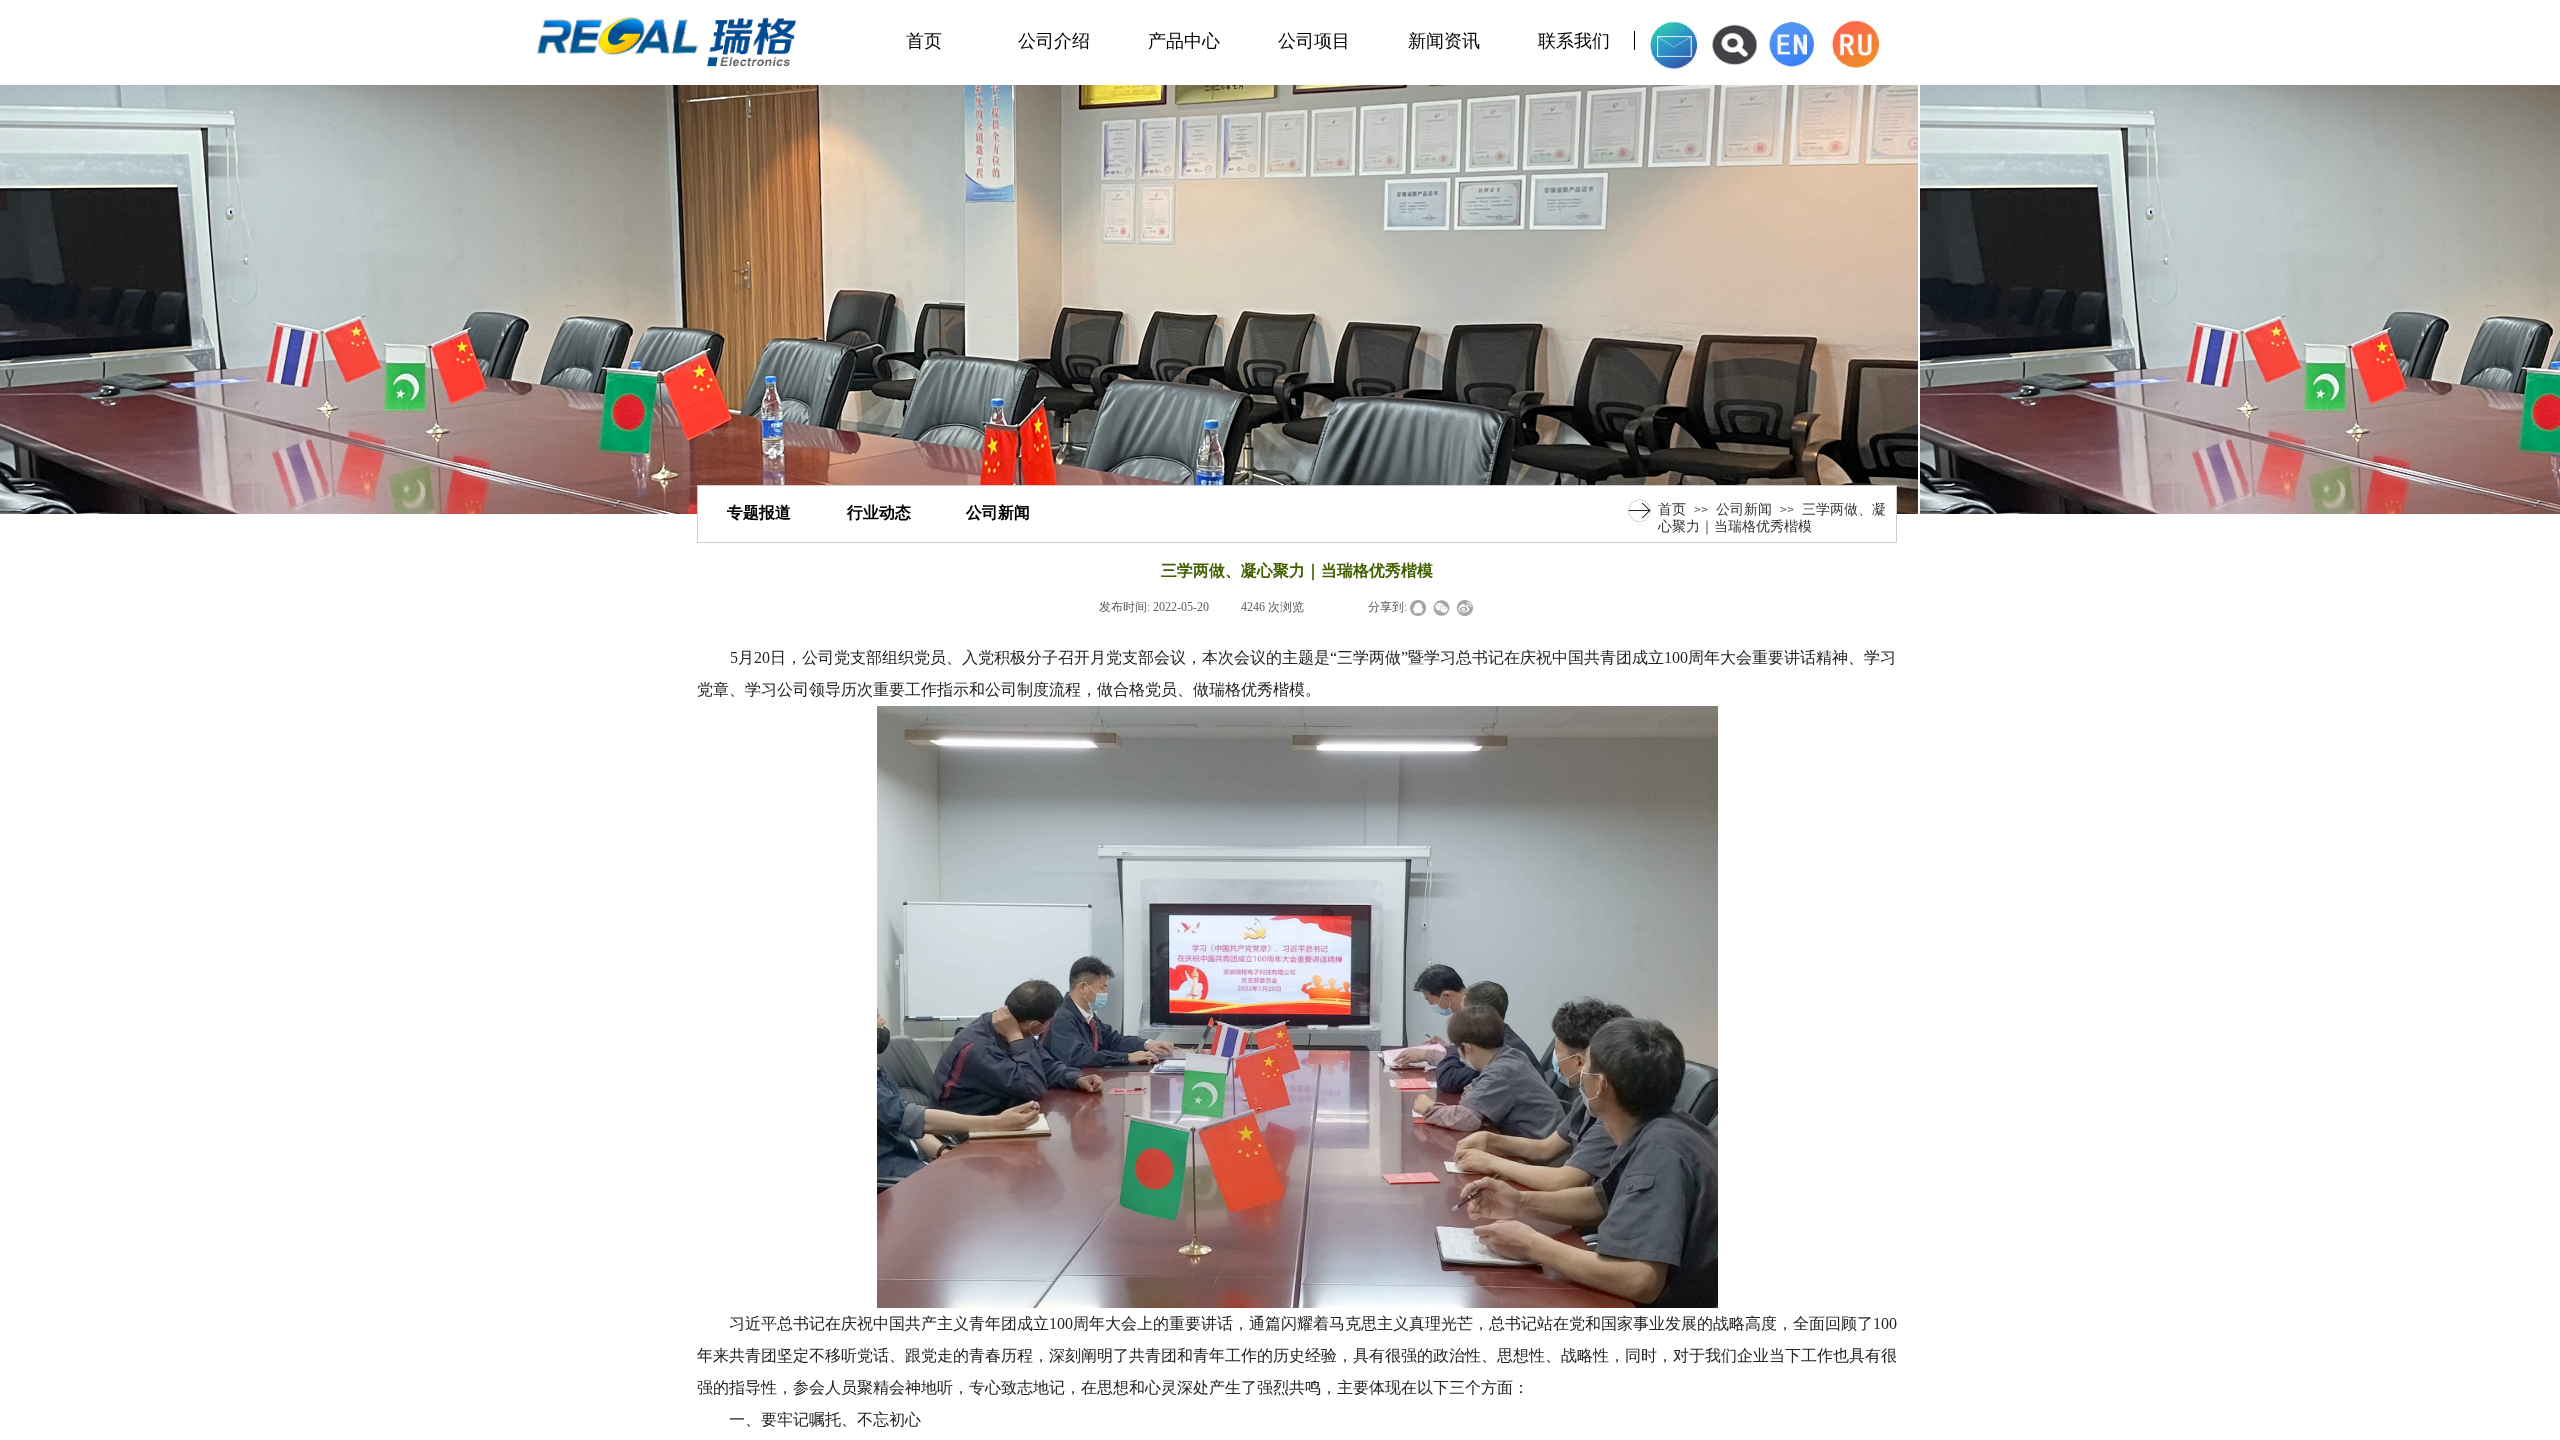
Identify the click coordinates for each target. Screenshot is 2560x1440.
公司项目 (1314, 41)
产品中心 (1184, 41)
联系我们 (1574, 41)
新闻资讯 (1444, 41)
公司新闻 (1744, 509)
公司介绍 (1054, 41)
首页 (924, 41)
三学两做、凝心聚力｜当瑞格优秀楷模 (1772, 517)
